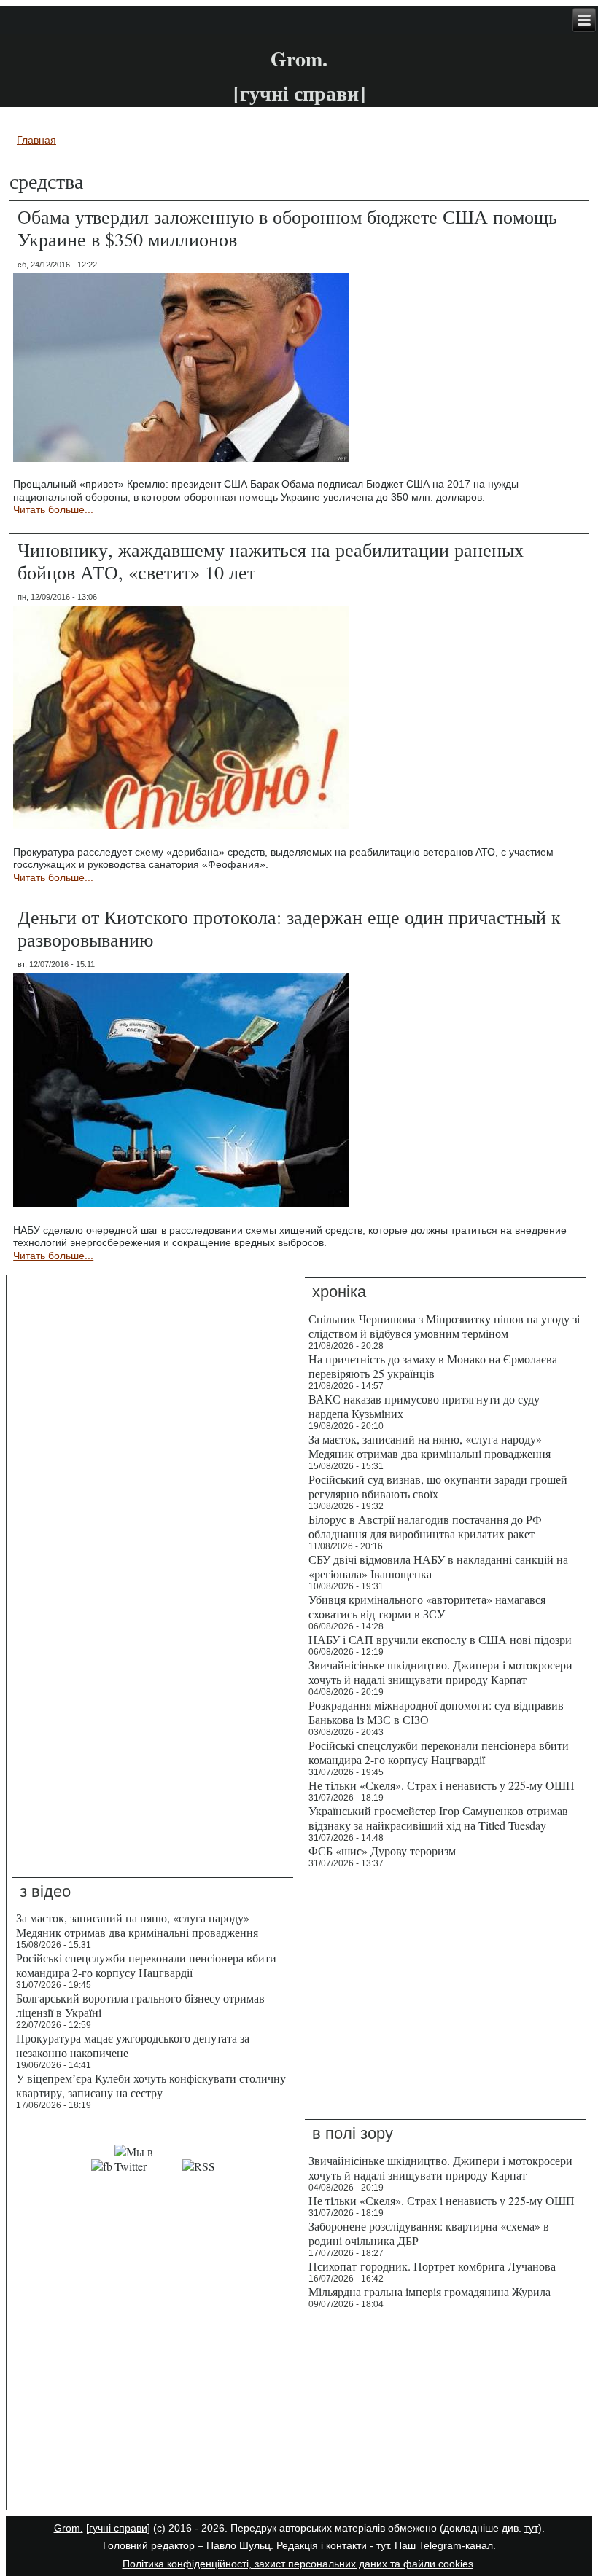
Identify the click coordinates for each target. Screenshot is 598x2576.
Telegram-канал (456, 2545)
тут (531, 2528)
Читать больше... (53, 509)
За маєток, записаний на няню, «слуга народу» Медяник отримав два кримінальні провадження (430, 1446)
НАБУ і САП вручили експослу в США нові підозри (440, 1639)
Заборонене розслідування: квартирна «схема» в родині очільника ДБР (429, 2233)
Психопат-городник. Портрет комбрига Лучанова (432, 2266)
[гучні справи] (118, 2528)
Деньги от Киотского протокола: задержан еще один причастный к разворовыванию (289, 928)
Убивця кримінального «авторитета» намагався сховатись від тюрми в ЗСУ (427, 1606)
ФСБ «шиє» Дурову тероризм (382, 1851)
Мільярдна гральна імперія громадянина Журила (430, 2291)
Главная (36, 140)
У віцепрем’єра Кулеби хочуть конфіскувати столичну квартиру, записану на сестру (151, 2085)
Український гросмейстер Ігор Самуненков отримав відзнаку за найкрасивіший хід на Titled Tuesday (438, 1818)
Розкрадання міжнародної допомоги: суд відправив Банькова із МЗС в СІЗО (436, 1712)
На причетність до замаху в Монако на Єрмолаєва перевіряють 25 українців (433, 1366)
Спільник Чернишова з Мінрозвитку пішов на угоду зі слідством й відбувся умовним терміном (444, 1326)
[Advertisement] (153, 2413)
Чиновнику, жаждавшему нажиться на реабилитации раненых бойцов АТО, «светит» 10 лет (271, 561)
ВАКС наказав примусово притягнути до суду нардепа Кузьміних (424, 1406)
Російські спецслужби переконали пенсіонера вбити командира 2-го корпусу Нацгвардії (439, 1752)
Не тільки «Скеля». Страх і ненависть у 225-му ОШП (442, 1785)
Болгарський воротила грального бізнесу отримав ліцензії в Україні (140, 2005)
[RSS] (199, 2166)
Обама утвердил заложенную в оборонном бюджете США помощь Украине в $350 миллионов (287, 228)
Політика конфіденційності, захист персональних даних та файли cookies (298, 2564)
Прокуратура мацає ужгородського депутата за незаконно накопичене (133, 2045)
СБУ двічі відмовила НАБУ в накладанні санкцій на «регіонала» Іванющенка (438, 1566)
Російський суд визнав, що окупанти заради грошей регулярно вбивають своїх (438, 1486)
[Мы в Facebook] (102, 2166)
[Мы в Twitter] (147, 2166)
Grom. (299, 59)
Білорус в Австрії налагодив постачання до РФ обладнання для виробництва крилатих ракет (425, 1526)
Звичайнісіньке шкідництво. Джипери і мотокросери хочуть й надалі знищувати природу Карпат (440, 1672)
